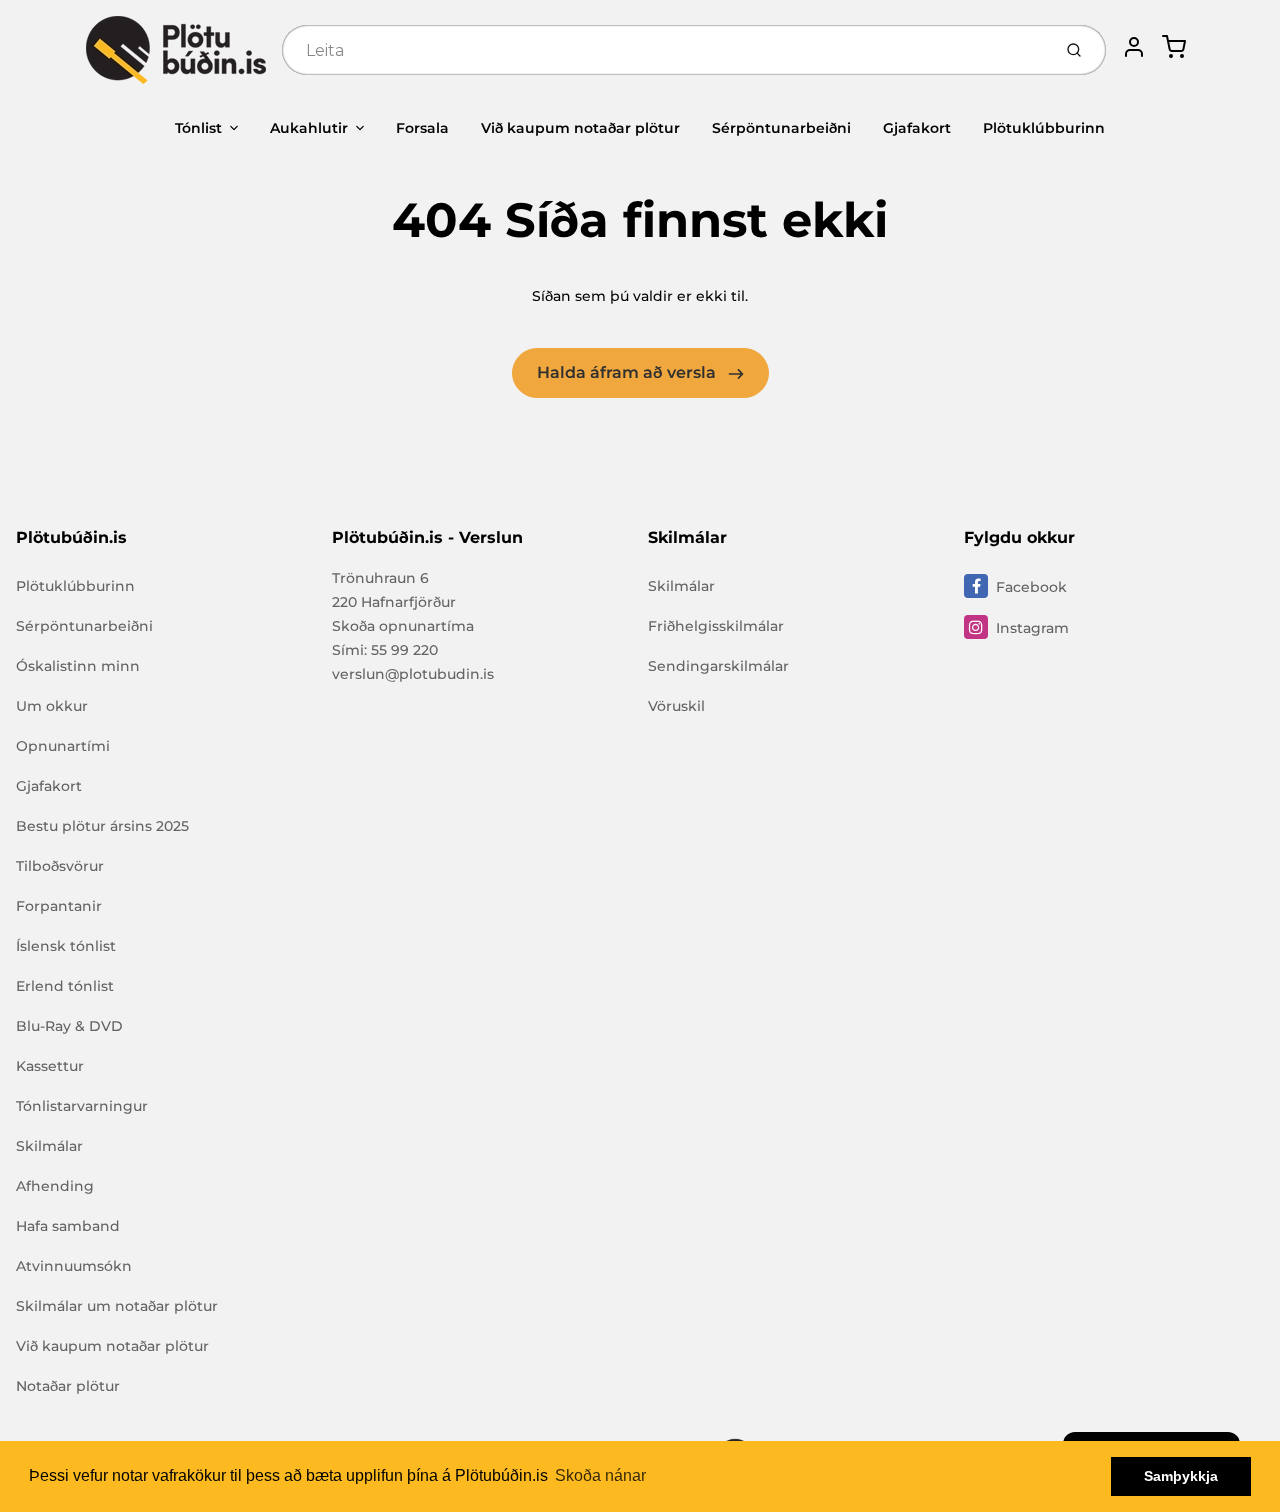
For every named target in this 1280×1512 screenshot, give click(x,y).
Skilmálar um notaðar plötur (117, 1306)
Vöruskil (676, 706)
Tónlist (198, 128)
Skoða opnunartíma (403, 626)
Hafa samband (68, 1226)
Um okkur (52, 706)
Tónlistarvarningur (82, 1106)
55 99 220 (404, 650)
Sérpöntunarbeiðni (781, 128)
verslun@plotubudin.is (413, 674)
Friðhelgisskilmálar (716, 626)
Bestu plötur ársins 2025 (102, 826)
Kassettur (50, 1066)
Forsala (422, 128)
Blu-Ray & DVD (69, 1026)
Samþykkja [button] (1181, 1476)
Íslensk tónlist (66, 946)
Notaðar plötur (68, 1386)
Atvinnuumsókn (74, 1266)
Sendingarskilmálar (718, 666)
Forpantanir (59, 906)
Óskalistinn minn (78, 666)
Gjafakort (917, 128)
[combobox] (664, 50)
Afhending (55, 1186)
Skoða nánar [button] (600, 1475)
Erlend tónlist (65, 986)
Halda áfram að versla (628, 372)
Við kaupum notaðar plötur (580, 128)
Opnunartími (63, 746)
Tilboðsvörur (60, 866)
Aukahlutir (309, 128)
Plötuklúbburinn (1044, 128)
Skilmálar (49, 1146)
